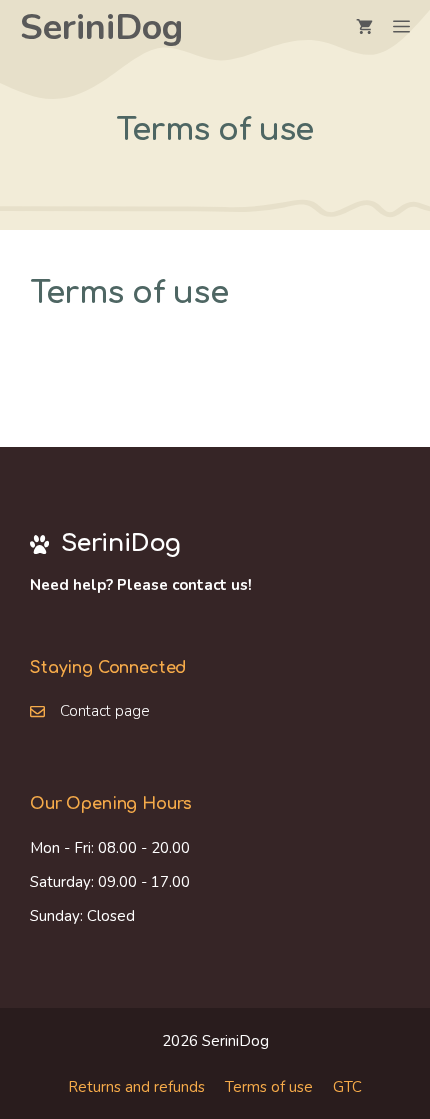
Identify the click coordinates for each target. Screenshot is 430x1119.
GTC (347, 1087)
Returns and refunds (136, 1087)
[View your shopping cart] (364, 28)
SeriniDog (101, 27)
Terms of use (269, 1087)
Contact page (105, 711)
